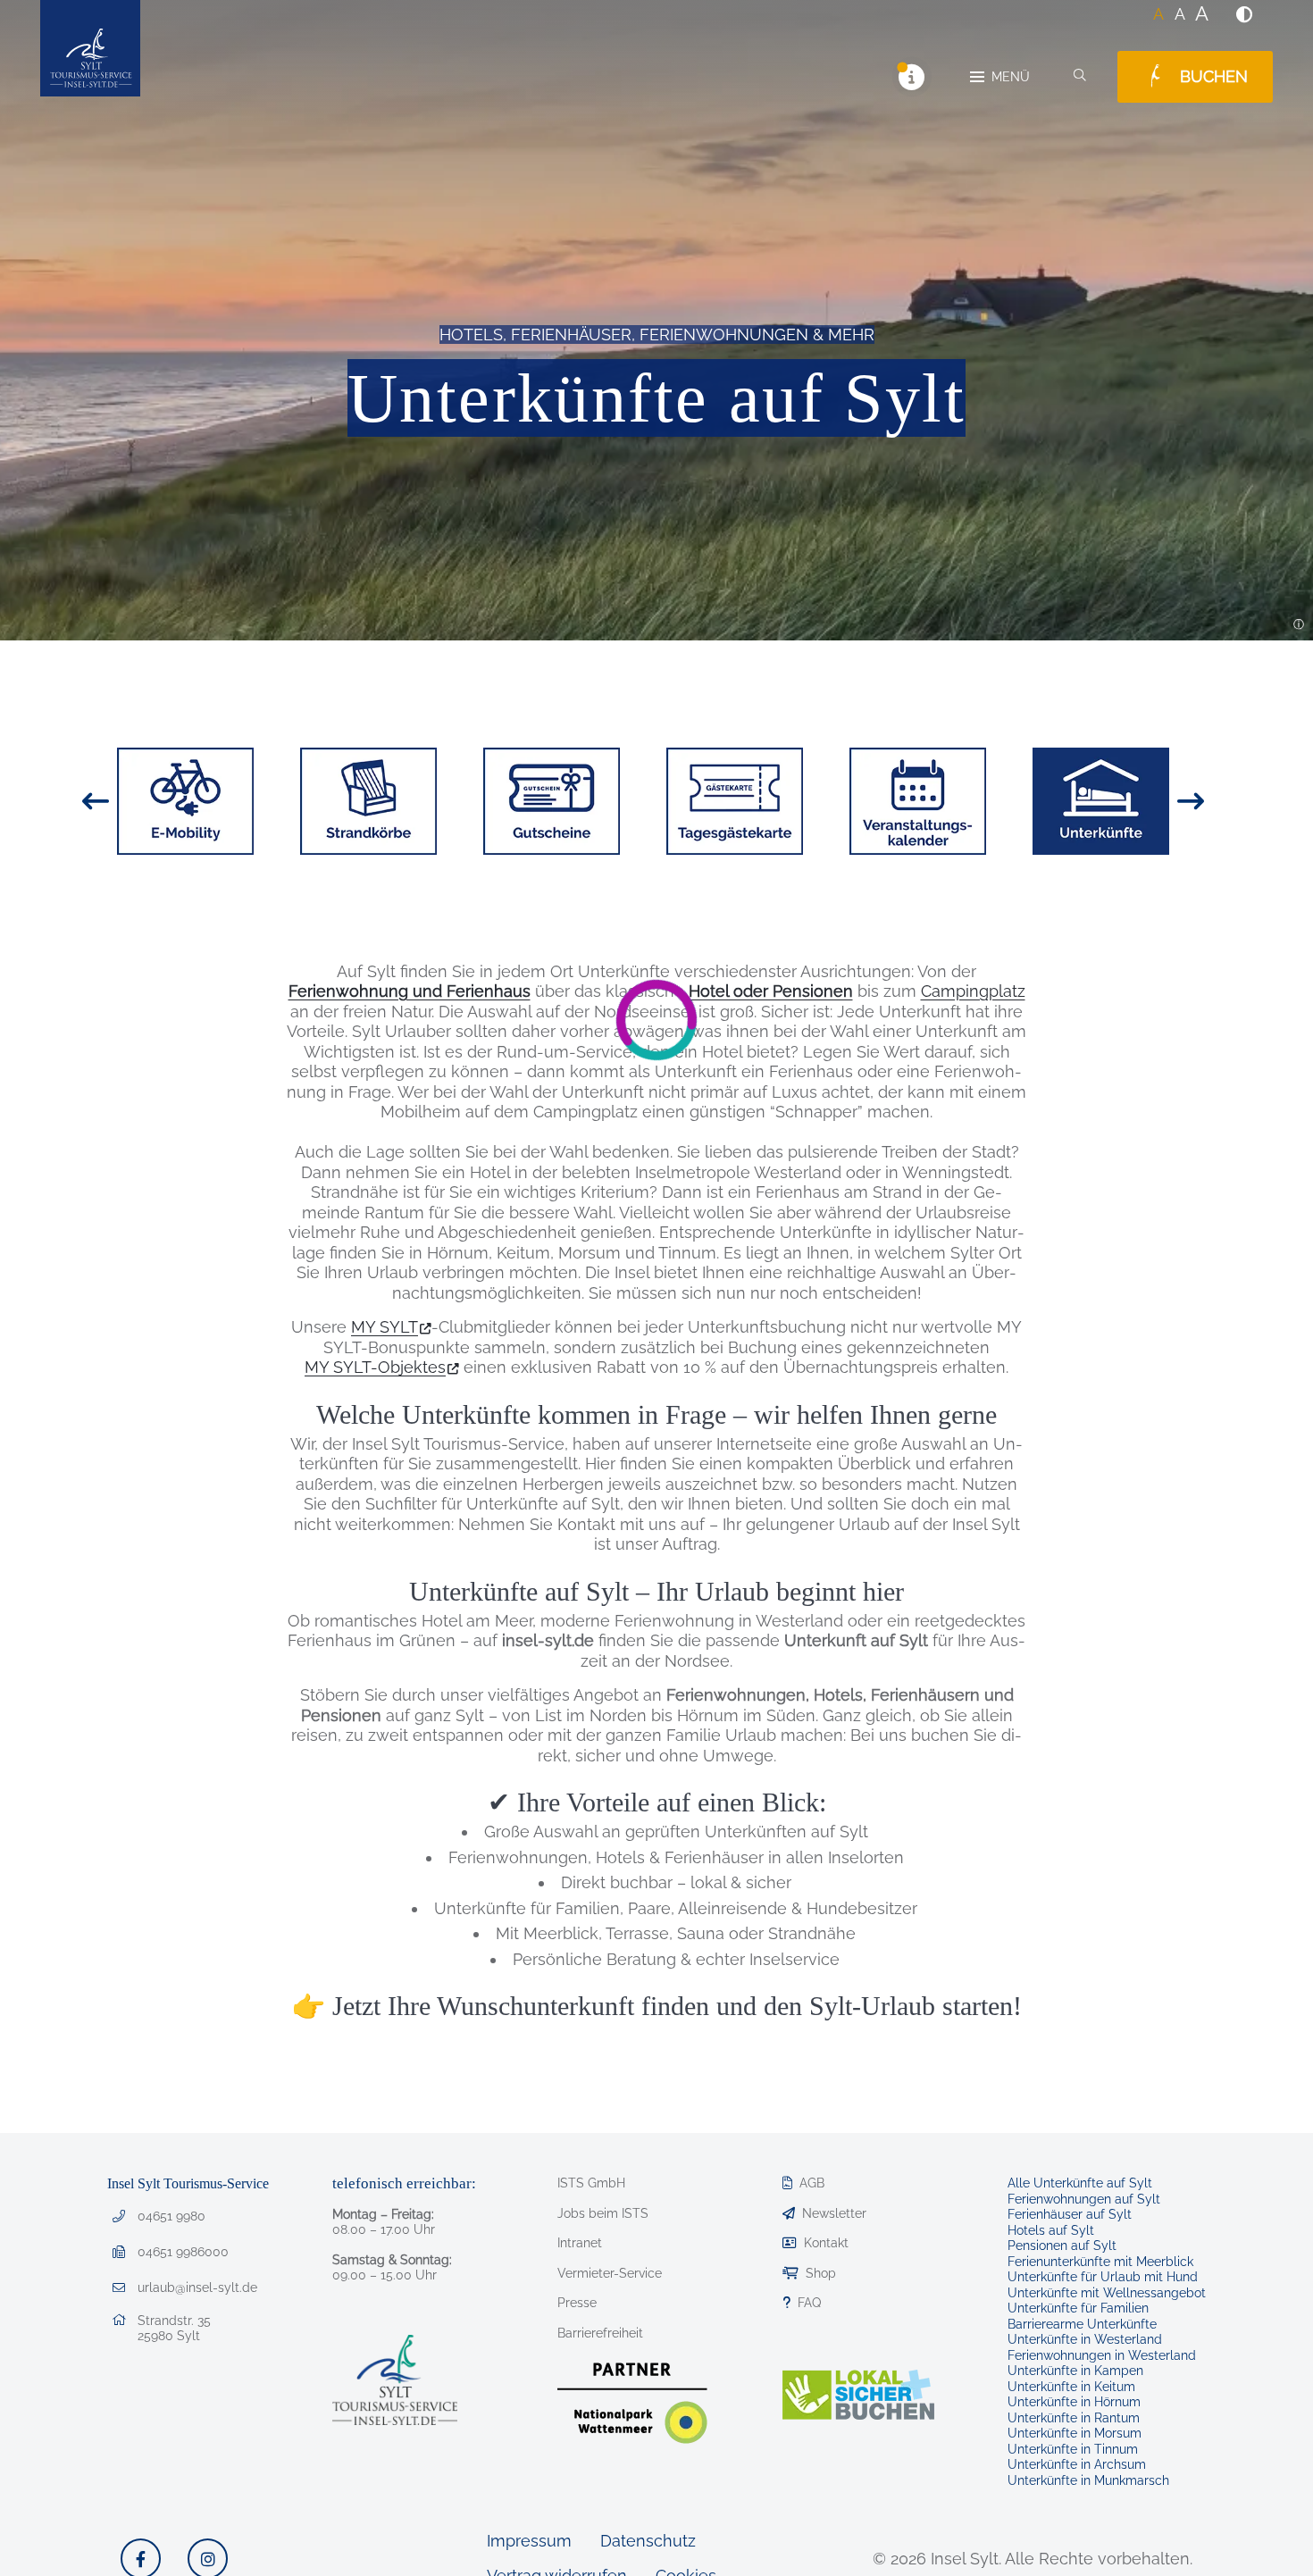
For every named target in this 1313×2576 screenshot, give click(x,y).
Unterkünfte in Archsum (1077, 2464)
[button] (1244, 14)
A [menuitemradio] (1158, 14)
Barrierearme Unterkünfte (1082, 2324)
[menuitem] (1244, 14)
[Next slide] (1191, 801)
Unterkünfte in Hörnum (1074, 2402)
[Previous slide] (96, 801)
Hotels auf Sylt (1051, 2230)
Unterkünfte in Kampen (1075, 2371)
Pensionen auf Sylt (1062, 2246)
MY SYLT (385, 1327)
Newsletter (834, 2213)
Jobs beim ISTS (603, 2213)
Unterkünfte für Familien (1078, 2308)
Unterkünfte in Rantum (1074, 2418)
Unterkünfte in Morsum (1075, 2433)
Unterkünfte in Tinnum (1073, 2449)
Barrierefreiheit (600, 2333)
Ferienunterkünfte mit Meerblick (1100, 2262)
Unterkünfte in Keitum (1071, 2387)
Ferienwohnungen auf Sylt (1084, 2199)
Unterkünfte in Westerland (1085, 2339)
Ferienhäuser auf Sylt (1070, 2214)
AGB (812, 2183)
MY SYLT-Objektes (375, 1367)
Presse (577, 2303)
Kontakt (826, 2243)
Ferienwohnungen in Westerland (1102, 2355)
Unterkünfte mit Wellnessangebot (1107, 2293)
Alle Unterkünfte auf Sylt (1080, 2183)
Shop (821, 2273)
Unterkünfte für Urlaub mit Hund (1103, 2277)
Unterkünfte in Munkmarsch (1088, 2480)
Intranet (580, 2243)
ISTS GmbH (591, 2183)
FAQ (809, 2303)
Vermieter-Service (610, 2273)
